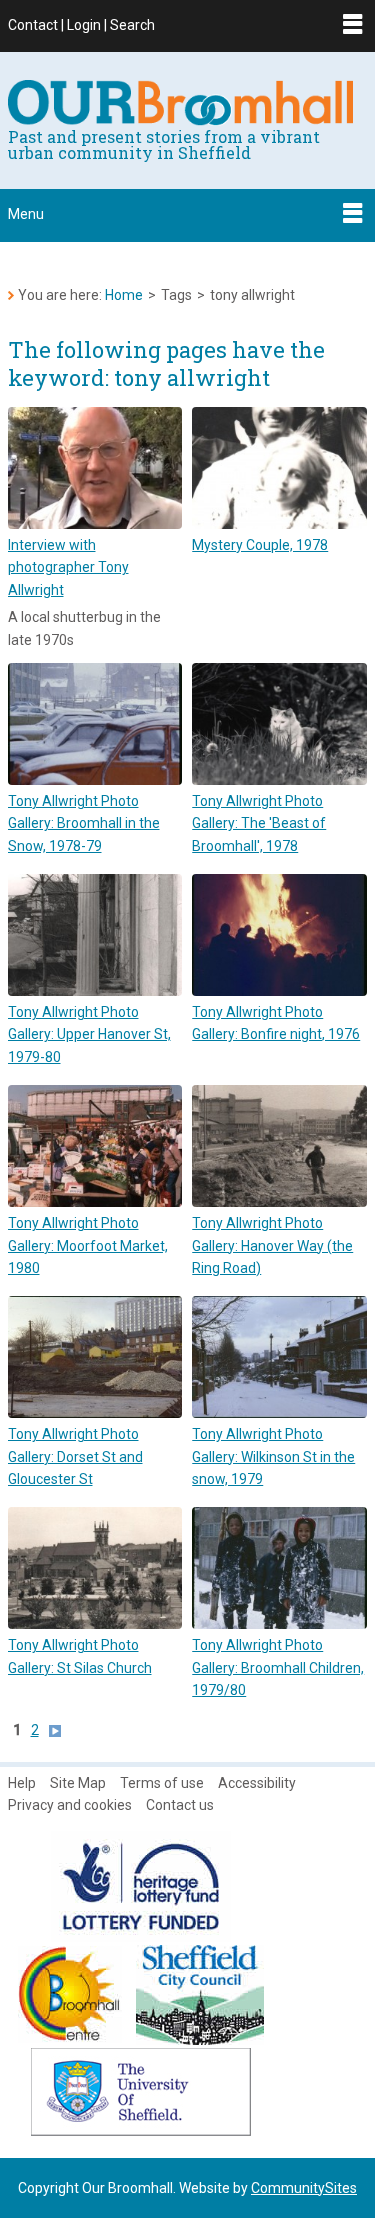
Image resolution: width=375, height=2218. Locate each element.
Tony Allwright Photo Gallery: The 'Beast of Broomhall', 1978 (259, 823)
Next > (60, 1731)
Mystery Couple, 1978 (260, 545)
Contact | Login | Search (81, 25)
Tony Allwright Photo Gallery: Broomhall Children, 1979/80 (278, 1667)
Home (124, 295)
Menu (26, 214)
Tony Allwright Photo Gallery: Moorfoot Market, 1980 (88, 1245)
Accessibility (257, 1783)
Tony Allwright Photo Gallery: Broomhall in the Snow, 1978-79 (84, 823)
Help (22, 1783)
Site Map (78, 1783)
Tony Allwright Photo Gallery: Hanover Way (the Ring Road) (272, 1245)
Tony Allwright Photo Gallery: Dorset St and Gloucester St (75, 1456)
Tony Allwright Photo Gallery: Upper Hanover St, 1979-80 (89, 1034)
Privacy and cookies (70, 1805)
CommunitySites (304, 2188)
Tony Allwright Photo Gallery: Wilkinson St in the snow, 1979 (273, 1456)
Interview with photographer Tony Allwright (68, 567)
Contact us (180, 1805)
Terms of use (162, 1783)
